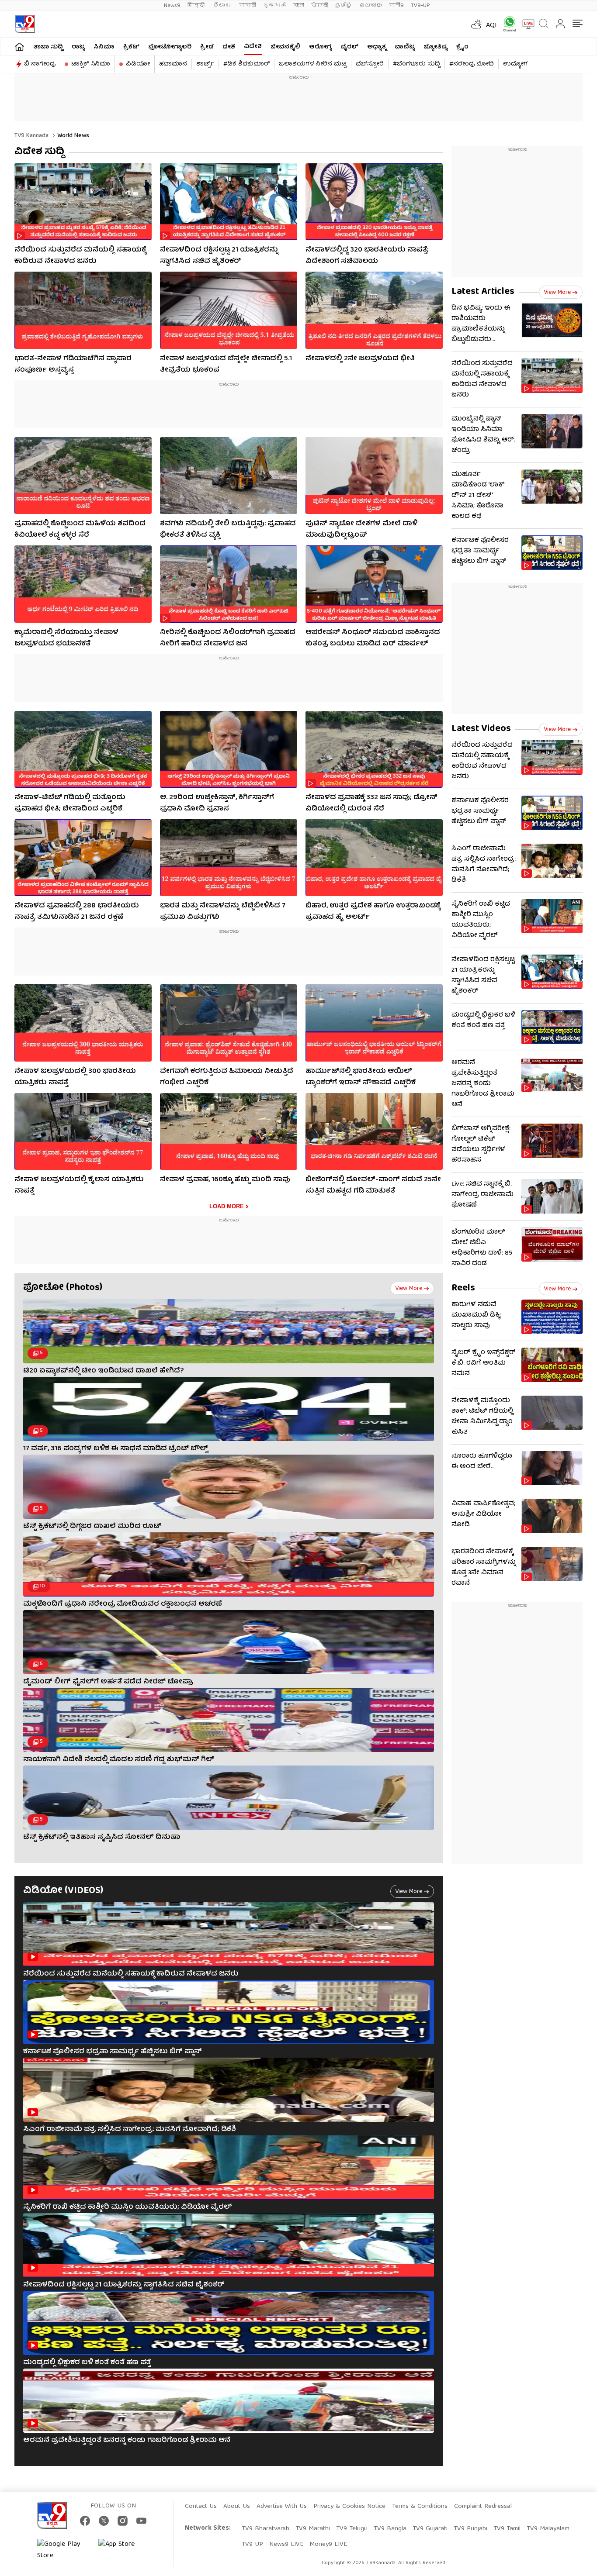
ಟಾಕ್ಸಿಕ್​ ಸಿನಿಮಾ (91, 64)
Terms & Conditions (420, 2507)
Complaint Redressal (483, 2507)
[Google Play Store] (63, 2550)
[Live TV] (525, 24)
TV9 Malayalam (548, 2529)
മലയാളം (371, 5)
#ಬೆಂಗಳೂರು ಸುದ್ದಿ (417, 64)
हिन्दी (197, 5)
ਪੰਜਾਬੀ (320, 5)
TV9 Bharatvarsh (266, 2529)
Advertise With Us (282, 2507)
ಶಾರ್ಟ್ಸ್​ (205, 64)
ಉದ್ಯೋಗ (515, 64)
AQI (491, 26)
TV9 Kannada (31, 136)
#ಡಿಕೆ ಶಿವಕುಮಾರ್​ (246, 64)
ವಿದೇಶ (253, 47)
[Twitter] (104, 2521)
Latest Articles (483, 292)
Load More (227, 1206)
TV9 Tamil (507, 2529)
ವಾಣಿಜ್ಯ (405, 47)
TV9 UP (252, 2545)
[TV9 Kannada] (25, 24)
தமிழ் (344, 5)
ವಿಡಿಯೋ (138, 64)
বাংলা (298, 5)
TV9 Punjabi (470, 2529)
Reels (463, 1288)
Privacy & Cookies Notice (349, 2507)
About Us (237, 2507)
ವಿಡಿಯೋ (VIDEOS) (63, 1891)
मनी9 (396, 5)
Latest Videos (481, 729)
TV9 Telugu (352, 2529)
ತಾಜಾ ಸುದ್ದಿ (48, 47)
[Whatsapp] (507, 24)
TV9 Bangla (390, 2529)
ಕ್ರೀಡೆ (207, 47)
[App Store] (125, 2550)
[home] (19, 47)
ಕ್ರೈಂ (462, 47)
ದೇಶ (229, 47)
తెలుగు (223, 5)
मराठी (248, 5)
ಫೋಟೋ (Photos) (63, 1288)
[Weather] (476, 24)
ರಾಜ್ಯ (78, 47)
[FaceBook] (85, 2521)
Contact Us (201, 2507)
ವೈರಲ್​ (349, 47)
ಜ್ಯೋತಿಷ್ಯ (436, 47)
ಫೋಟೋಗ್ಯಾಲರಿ (170, 47)
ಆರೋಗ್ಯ (320, 47)
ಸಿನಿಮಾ (104, 47)
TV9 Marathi (313, 2529)
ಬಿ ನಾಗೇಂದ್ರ (40, 64)
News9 (172, 5)
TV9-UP (420, 5)
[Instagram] (123, 2521)
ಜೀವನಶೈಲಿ (285, 47)
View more (409, 1289)
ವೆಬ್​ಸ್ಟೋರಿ (370, 64)
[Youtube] (141, 2521)
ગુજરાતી (274, 5)
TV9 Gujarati (430, 2529)
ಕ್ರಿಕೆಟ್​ (131, 47)
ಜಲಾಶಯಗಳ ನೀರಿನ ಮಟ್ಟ (313, 64)
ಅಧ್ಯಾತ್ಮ (377, 47)
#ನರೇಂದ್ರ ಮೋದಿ (472, 64)
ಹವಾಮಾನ (173, 64)
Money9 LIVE (328, 2545)
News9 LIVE (286, 2545)
